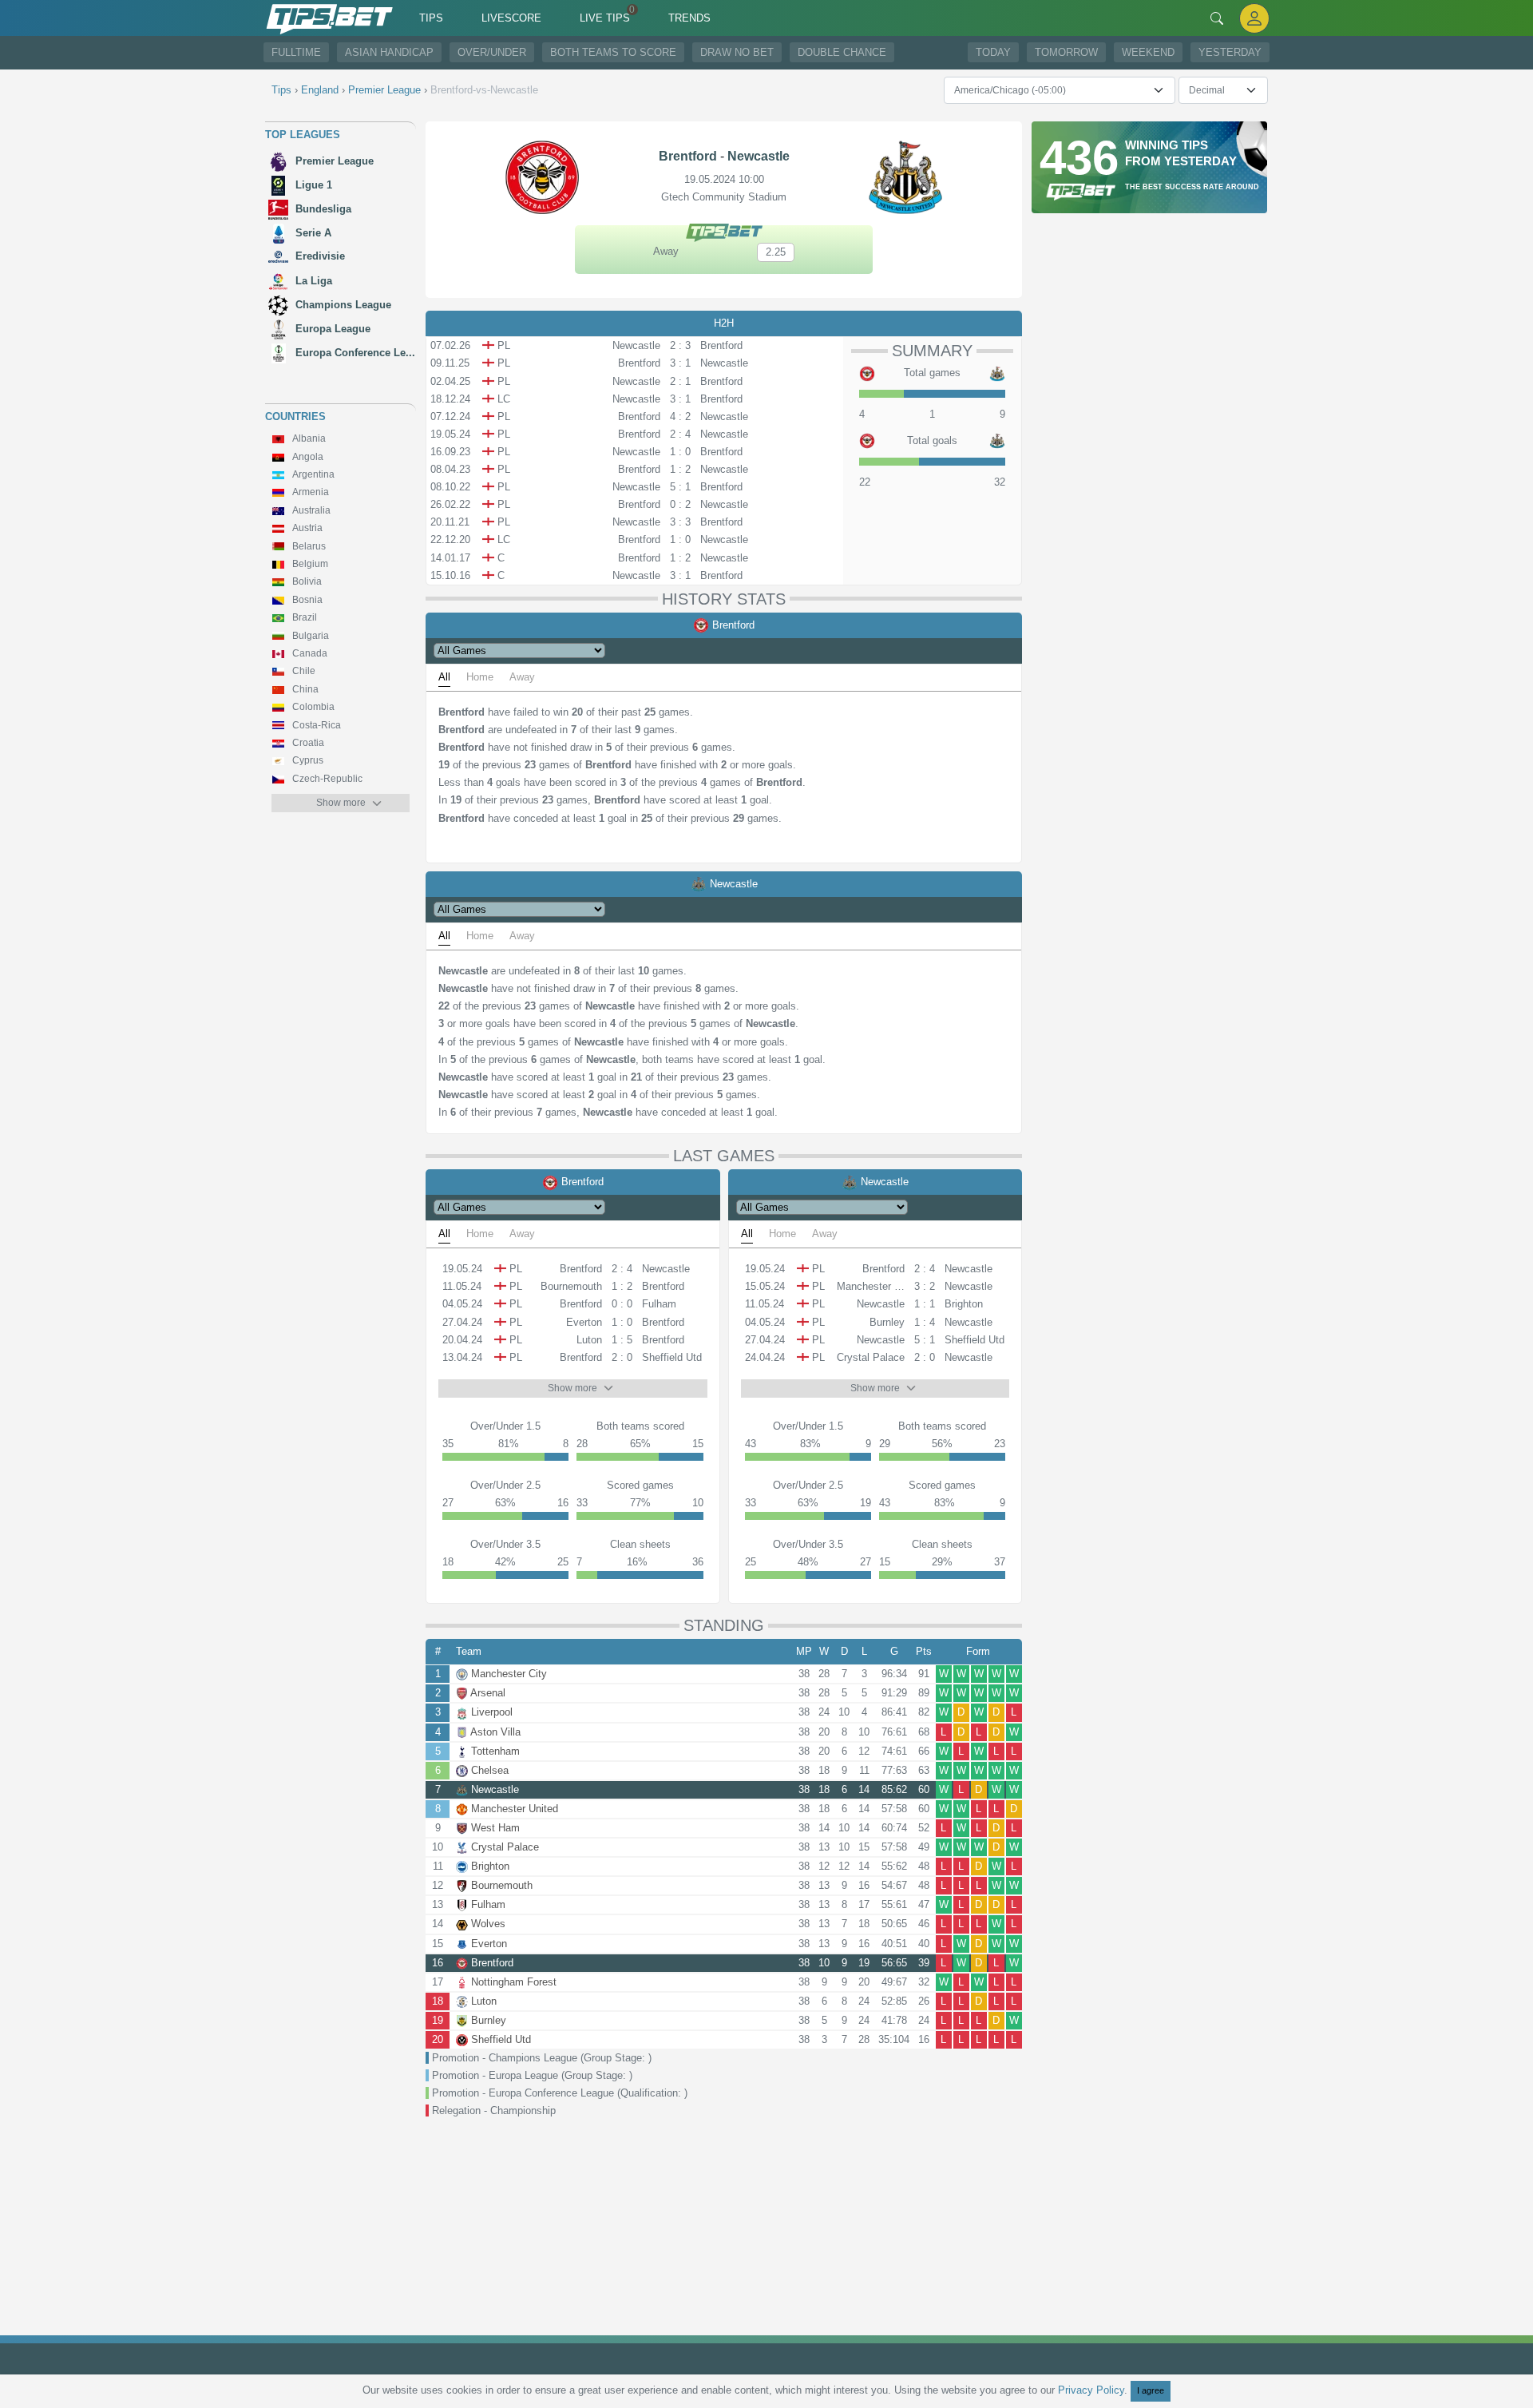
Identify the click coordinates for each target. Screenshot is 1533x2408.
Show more (341, 803)
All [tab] (444, 677)
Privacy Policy (1091, 2390)
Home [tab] (480, 677)
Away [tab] (522, 677)
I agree (1151, 2390)
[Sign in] (1254, 18)
